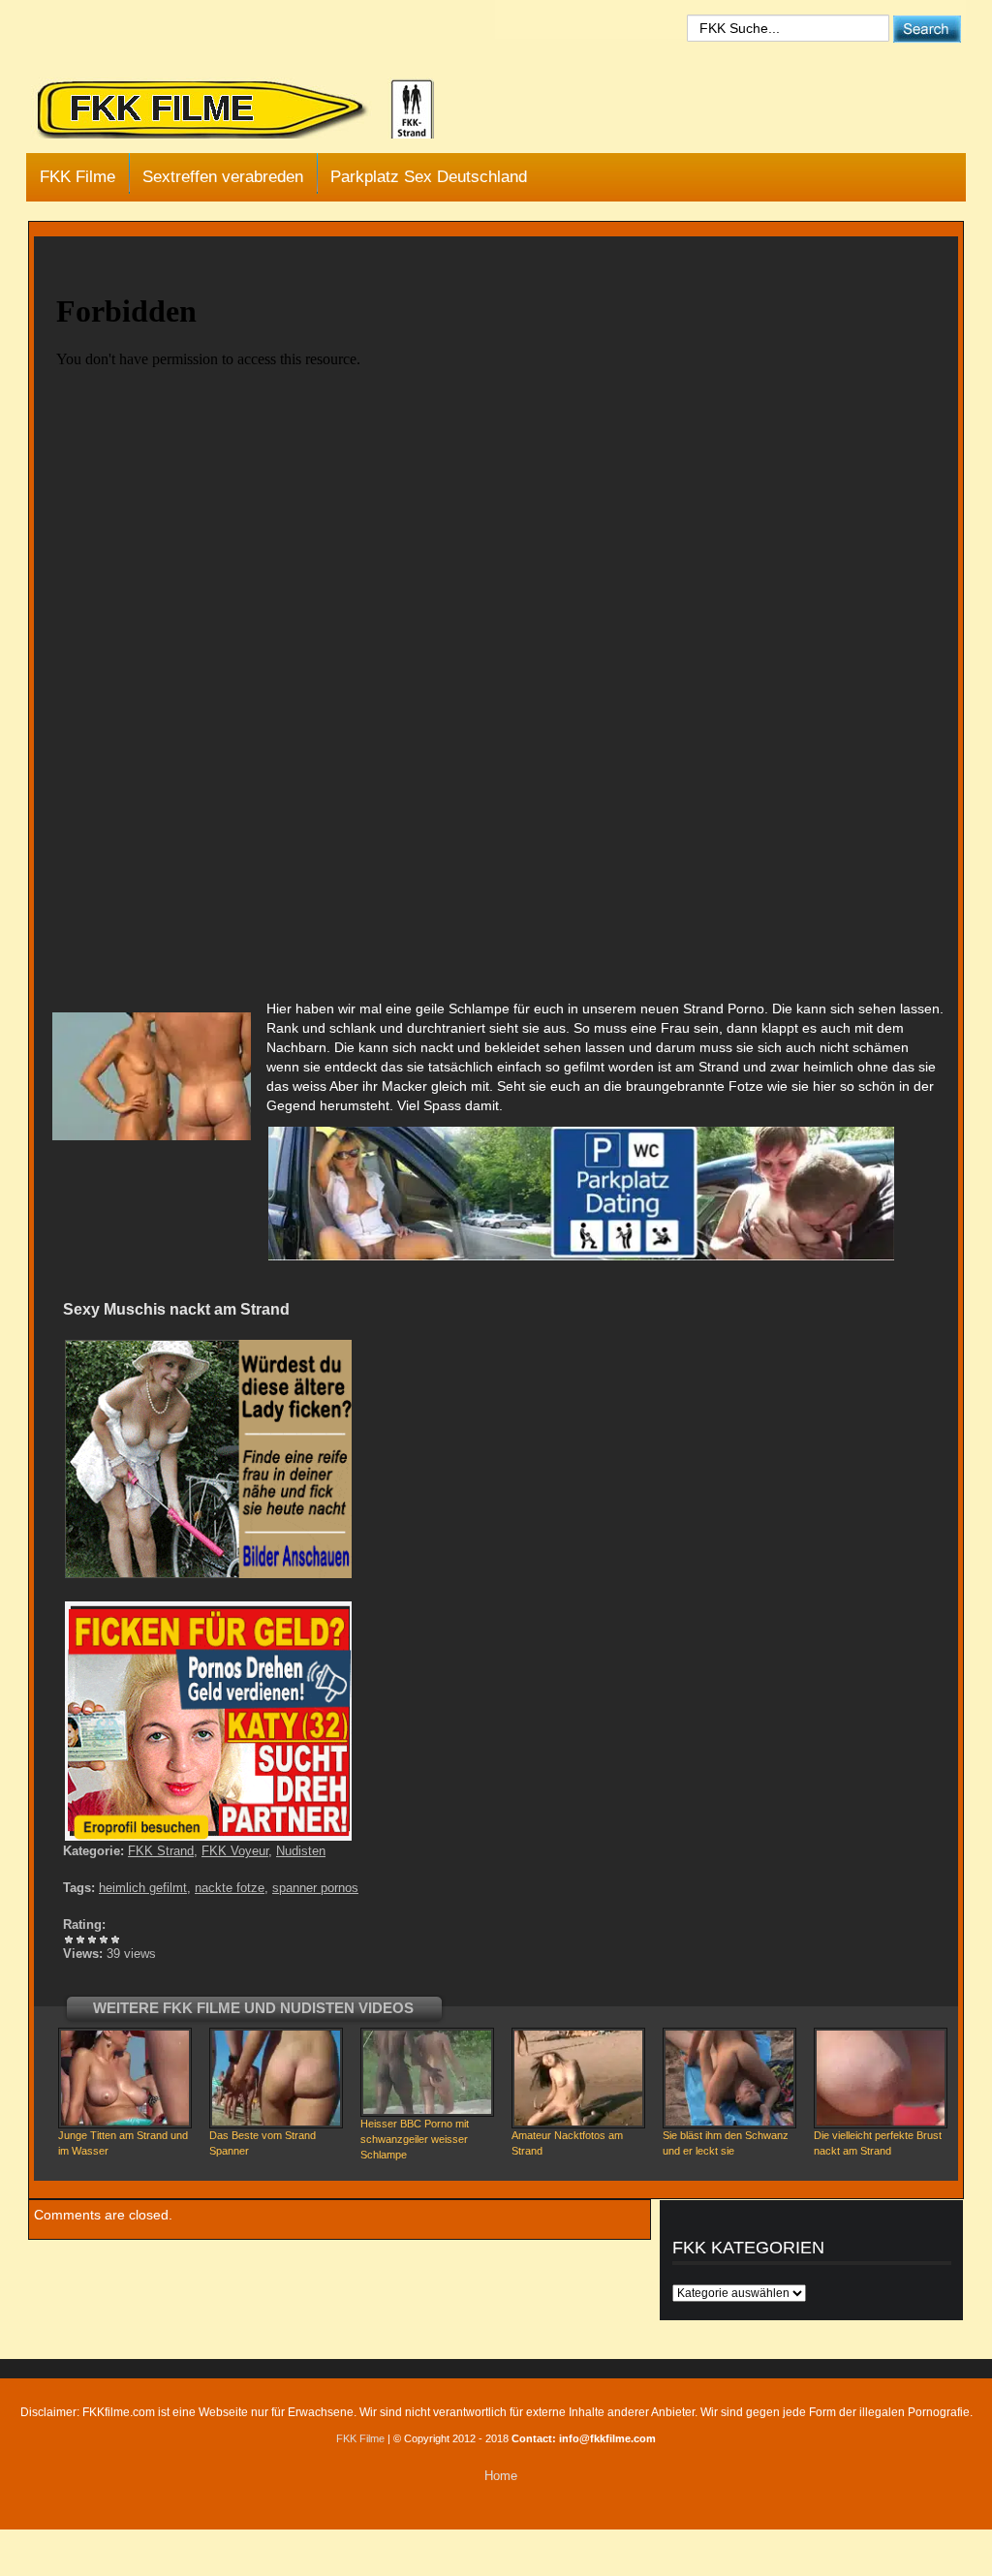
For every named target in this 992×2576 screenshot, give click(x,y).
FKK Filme (77, 177)
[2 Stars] (80, 1940)
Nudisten (301, 1851)
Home (501, 2476)
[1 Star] (69, 1940)
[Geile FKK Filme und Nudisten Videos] (249, 110)
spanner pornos (315, 1888)
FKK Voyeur (235, 1851)
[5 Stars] (115, 1940)
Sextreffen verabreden (223, 177)
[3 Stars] (92, 1940)
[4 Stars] (104, 1940)
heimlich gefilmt (143, 1888)
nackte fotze (230, 1888)
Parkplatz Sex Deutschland (429, 177)
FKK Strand (161, 1851)
